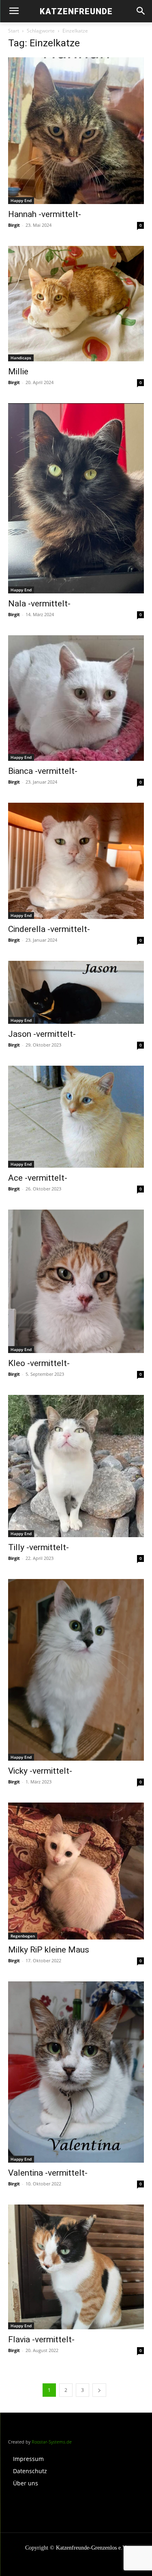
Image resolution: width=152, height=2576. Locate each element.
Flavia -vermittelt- (41, 2339)
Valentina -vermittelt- (48, 2173)
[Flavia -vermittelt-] (76, 2267)
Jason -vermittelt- (42, 1034)
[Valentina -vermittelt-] (76, 2072)
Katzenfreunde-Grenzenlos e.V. (92, 2548)
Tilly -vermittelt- (39, 1547)
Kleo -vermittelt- (39, 1363)
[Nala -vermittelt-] (76, 498)
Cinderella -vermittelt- (49, 929)
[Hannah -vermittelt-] (76, 131)
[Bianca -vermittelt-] (76, 698)
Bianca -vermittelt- (43, 771)
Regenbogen (23, 1936)
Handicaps (21, 358)
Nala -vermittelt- (39, 604)
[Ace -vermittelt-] (76, 1117)
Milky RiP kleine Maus (49, 1950)
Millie (18, 371)
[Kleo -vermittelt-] (76, 1281)
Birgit (14, 225)
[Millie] (76, 304)
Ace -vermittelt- (38, 1178)
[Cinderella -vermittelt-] (76, 861)
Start (14, 31)
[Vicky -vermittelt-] (76, 1670)
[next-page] (99, 2390)
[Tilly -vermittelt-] (76, 1466)
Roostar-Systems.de (52, 2442)
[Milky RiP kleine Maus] (76, 1871)
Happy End (21, 200)
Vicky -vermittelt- (40, 1771)
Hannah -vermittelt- (45, 214)
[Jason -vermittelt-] (76, 992)
